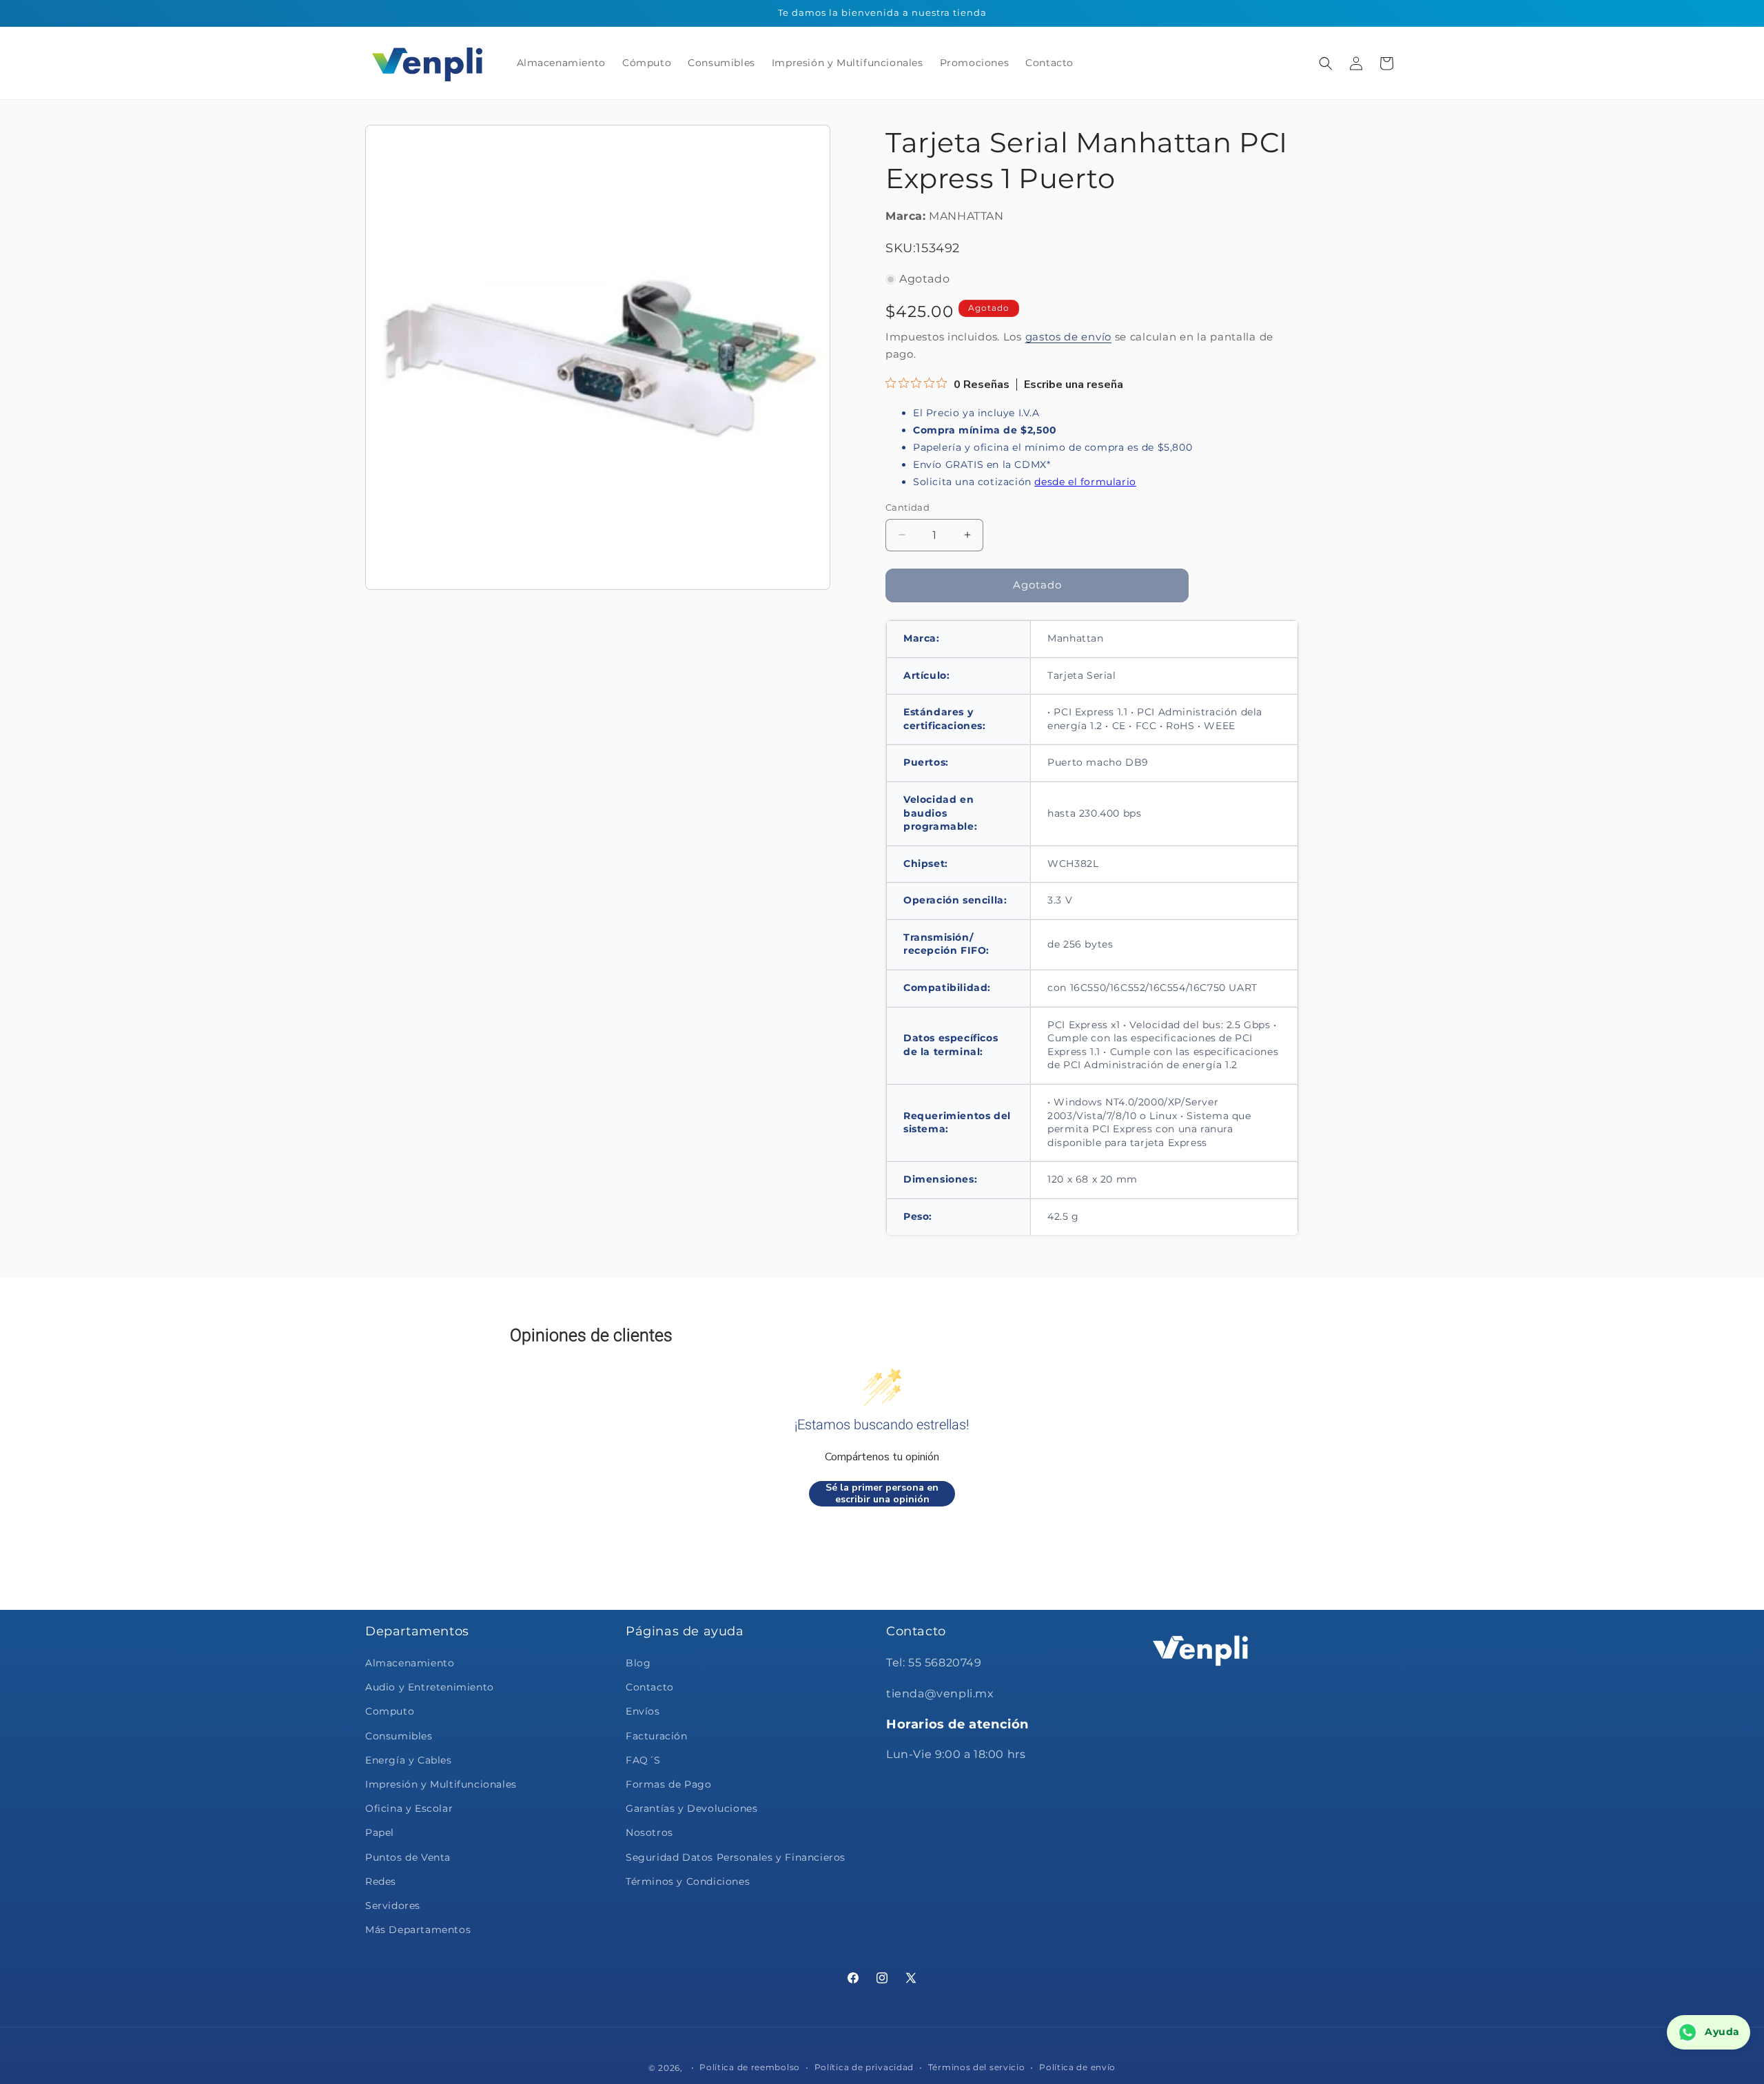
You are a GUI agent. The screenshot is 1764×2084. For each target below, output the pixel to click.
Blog (638, 1663)
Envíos (643, 1712)
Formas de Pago (668, 1784)
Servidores (393, 1906)
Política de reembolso (750, 2066)
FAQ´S (643, 1760)
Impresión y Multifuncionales (441, 1784)
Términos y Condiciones (688, 1881)
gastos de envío (1069, 337)
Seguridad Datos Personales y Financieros (736, 1857)
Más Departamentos (418, 1930)
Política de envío (1077, 2066)
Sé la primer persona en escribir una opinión (882, 1494)
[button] (1326, 63)
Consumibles (399, 1736)
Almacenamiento (410, 1663)
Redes (381, 1881)
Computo (390, 1712)
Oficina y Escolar (409, 1808)
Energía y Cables (409, 1760)
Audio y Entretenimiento (430, 1687)
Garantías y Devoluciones (691, 1808)
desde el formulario (1085, 482)
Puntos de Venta (408, 1857)
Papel (380, 1833)
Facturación (657, 1736)
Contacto (650, 1687)
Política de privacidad (864, 2066)
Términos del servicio (977, 2066)
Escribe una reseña (1074, 385)
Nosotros (649, 1833)
